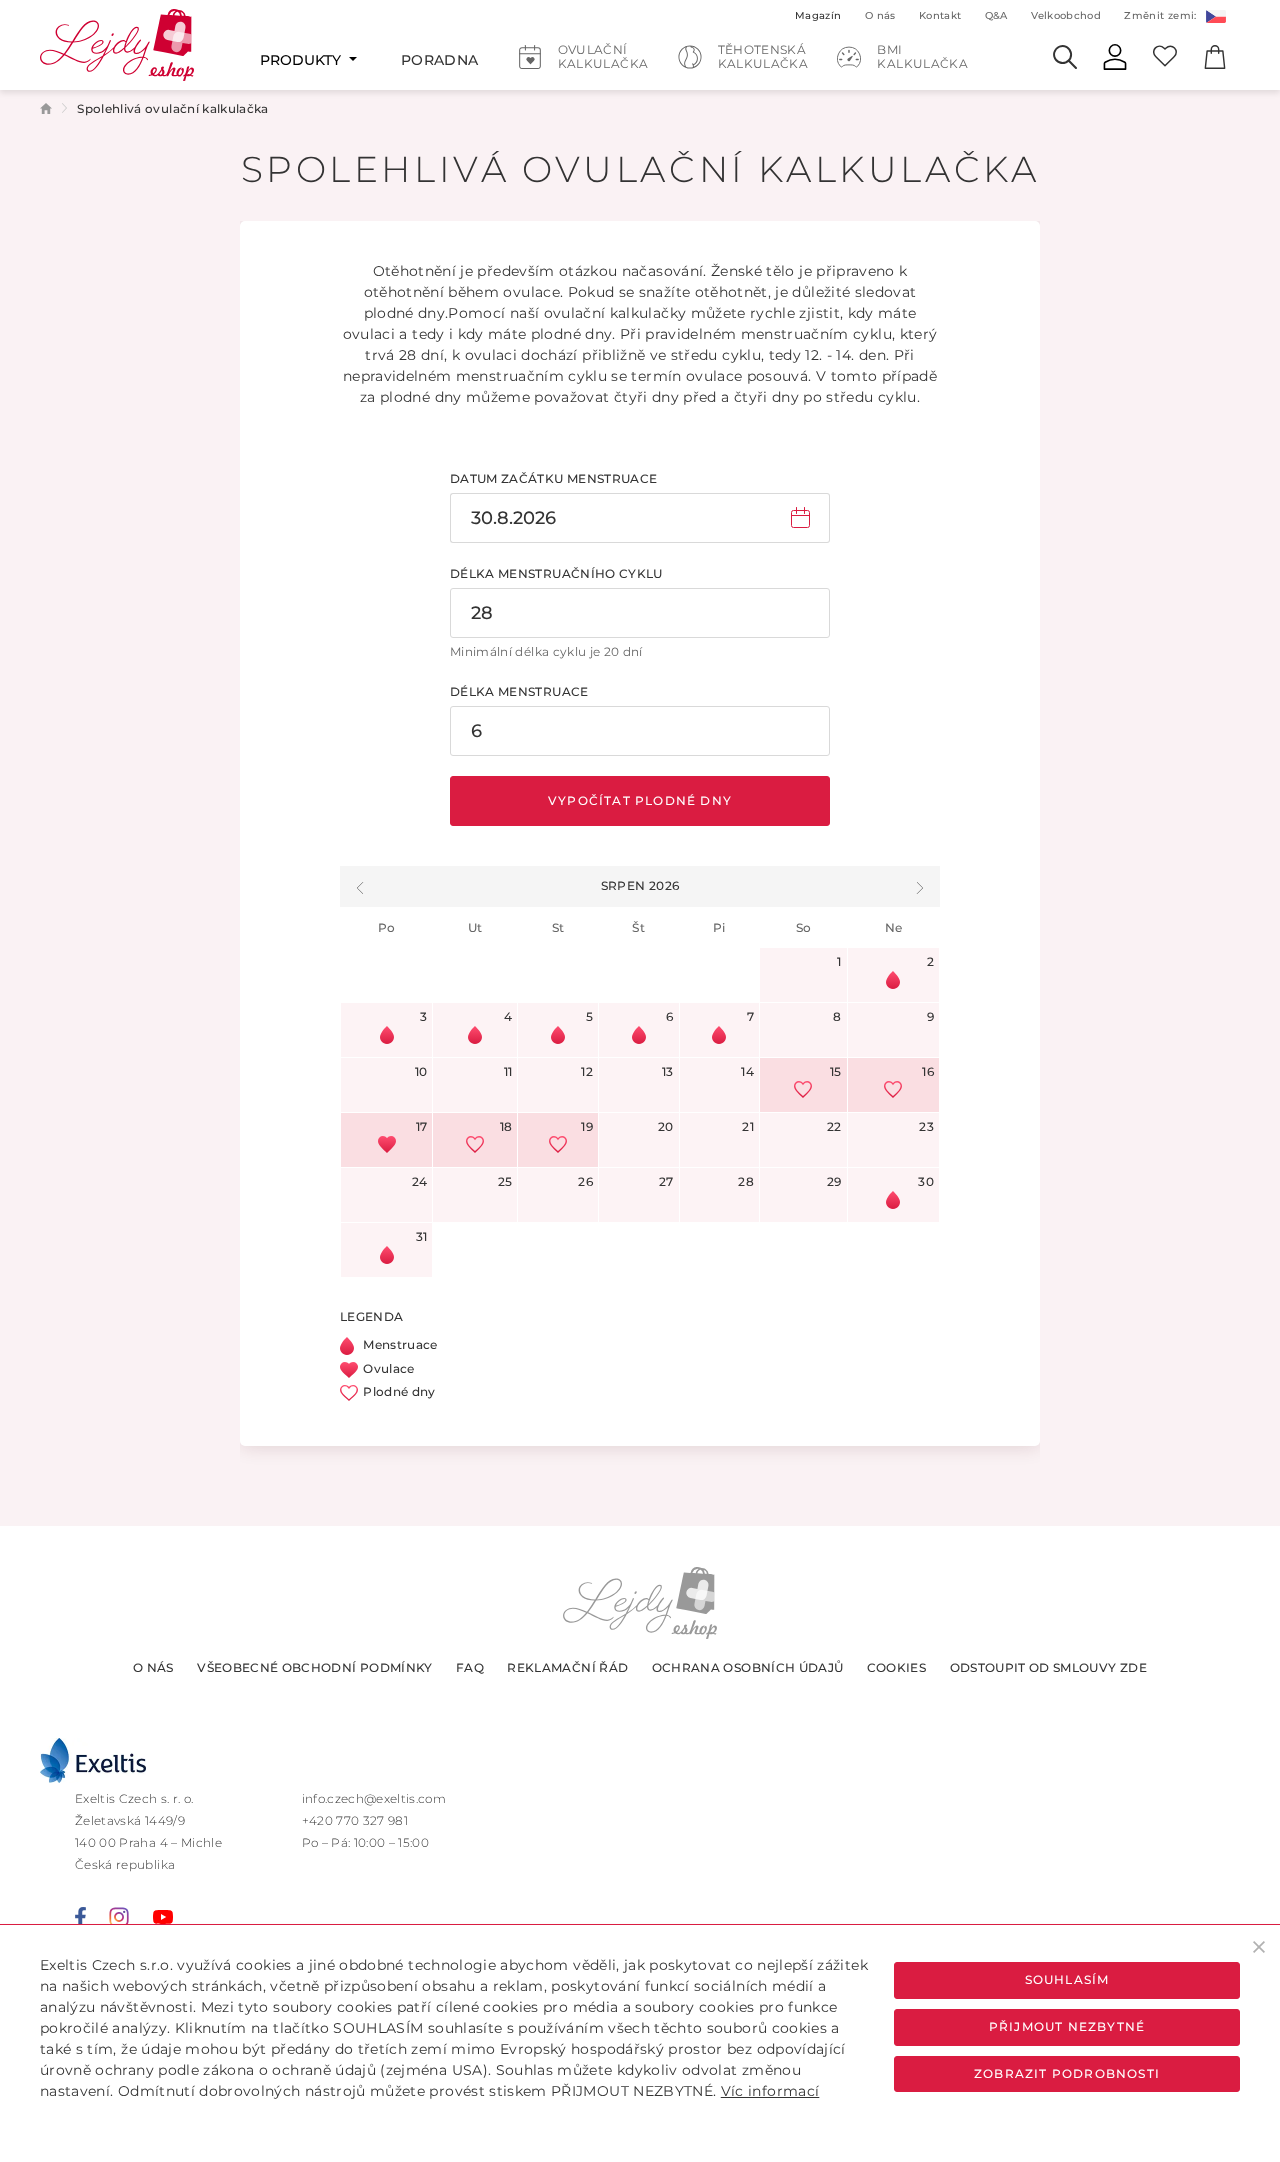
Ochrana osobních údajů (748, 1667)
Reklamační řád (567, 1667)
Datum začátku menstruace (553, 478)
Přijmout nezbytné (1067, 2026)
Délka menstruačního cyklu (556, 573)
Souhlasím (1067, 1979)
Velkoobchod (1066, 15)
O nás (153, 1667)
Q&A (996, 15)
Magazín (818, 15)
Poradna (439, 60)
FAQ (470, 1667)
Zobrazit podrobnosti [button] (1067, 2073)
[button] (360, 886)
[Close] (1259, 1946)
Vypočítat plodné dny (640, 800)
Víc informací (770, 2091)
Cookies (896, 1667)
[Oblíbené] (1165, 55)
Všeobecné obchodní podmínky (314, 1667)
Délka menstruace (519, 691)
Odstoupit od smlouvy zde (1048, 1667)
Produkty (302, 60)
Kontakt (940, 15)
